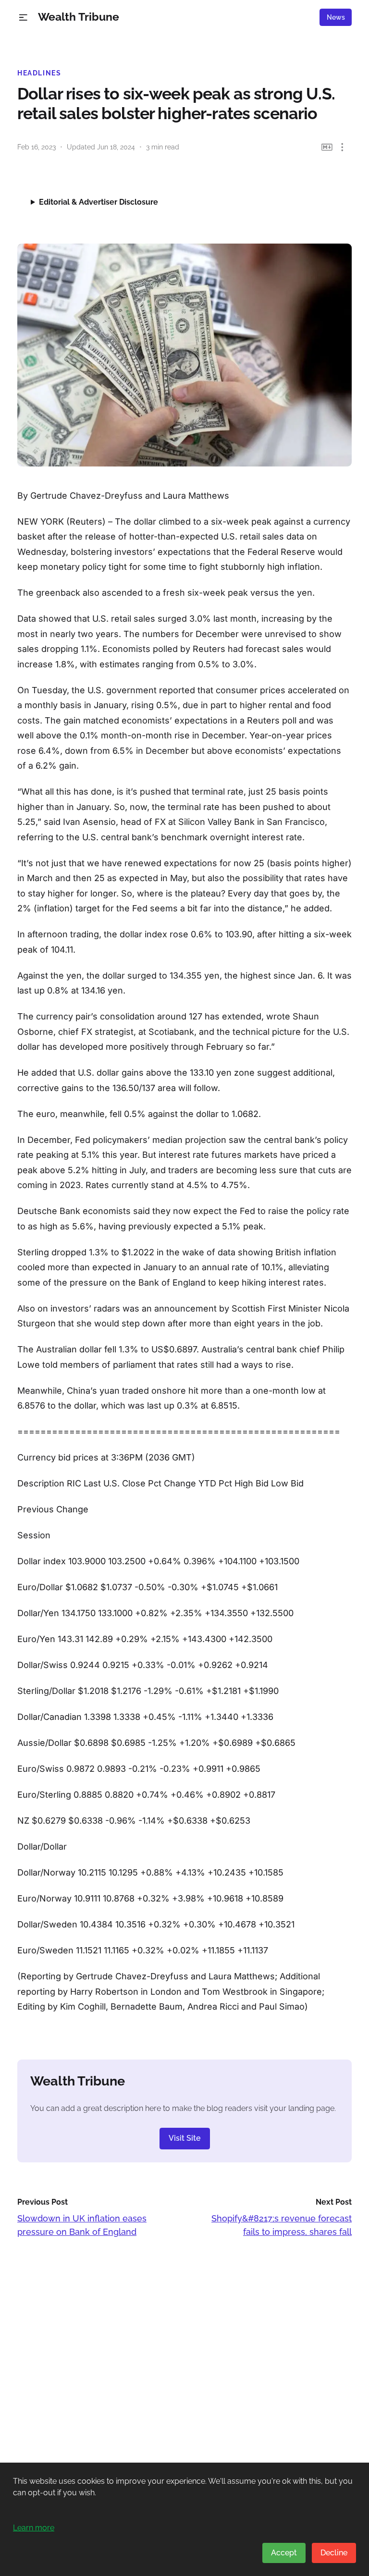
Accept (284, 2553)
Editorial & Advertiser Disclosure (98, 202)
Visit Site (185, 2138)
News (336, 17)
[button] (23, 18)
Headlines (39, 73)
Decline (334, 2553)
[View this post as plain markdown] (327, 147)
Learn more (34, 2528)
